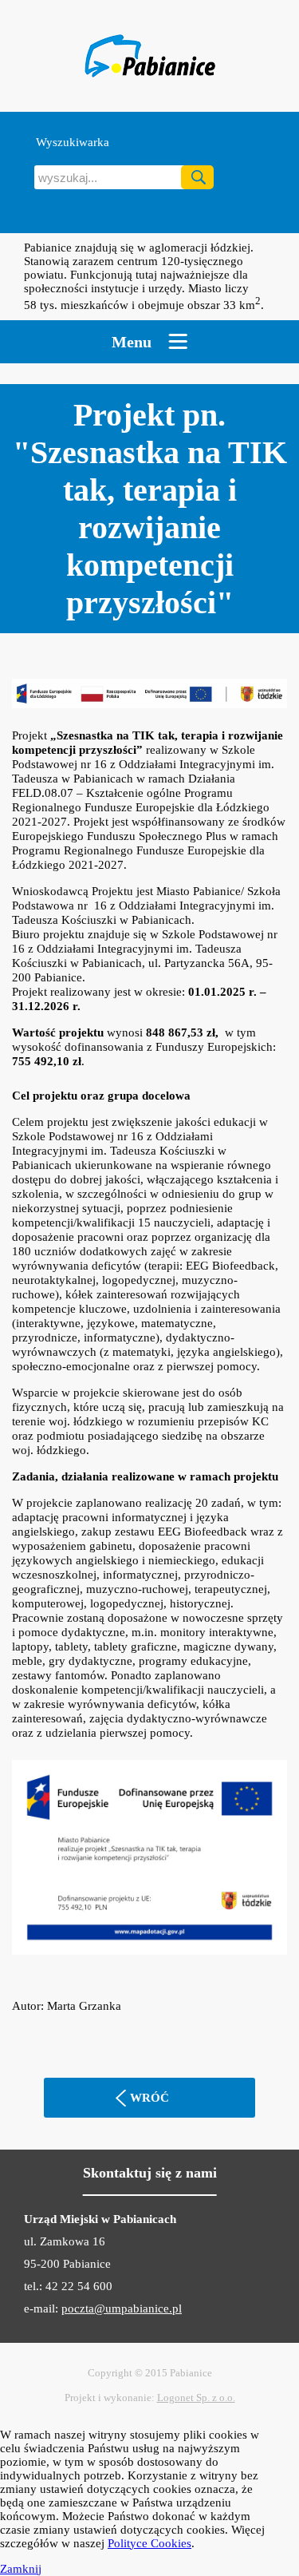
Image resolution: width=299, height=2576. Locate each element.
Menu (132, 342)
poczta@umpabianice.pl (122, 2308)
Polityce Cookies (149, 2543)
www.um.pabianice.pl (149, 56)
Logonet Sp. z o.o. (196, 2398)
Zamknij (21, 2569)
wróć (149, 2098)
